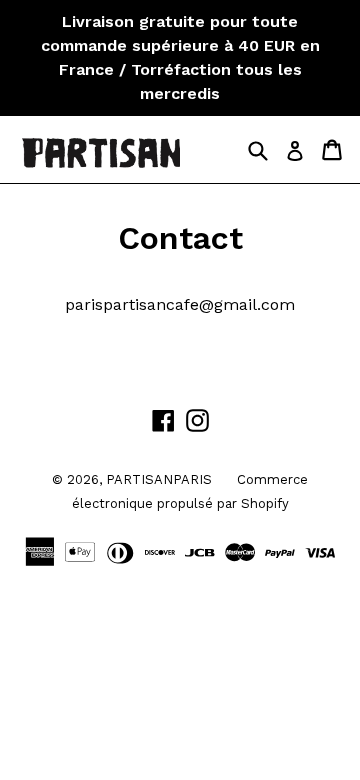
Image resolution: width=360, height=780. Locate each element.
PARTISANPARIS (159, 479)
